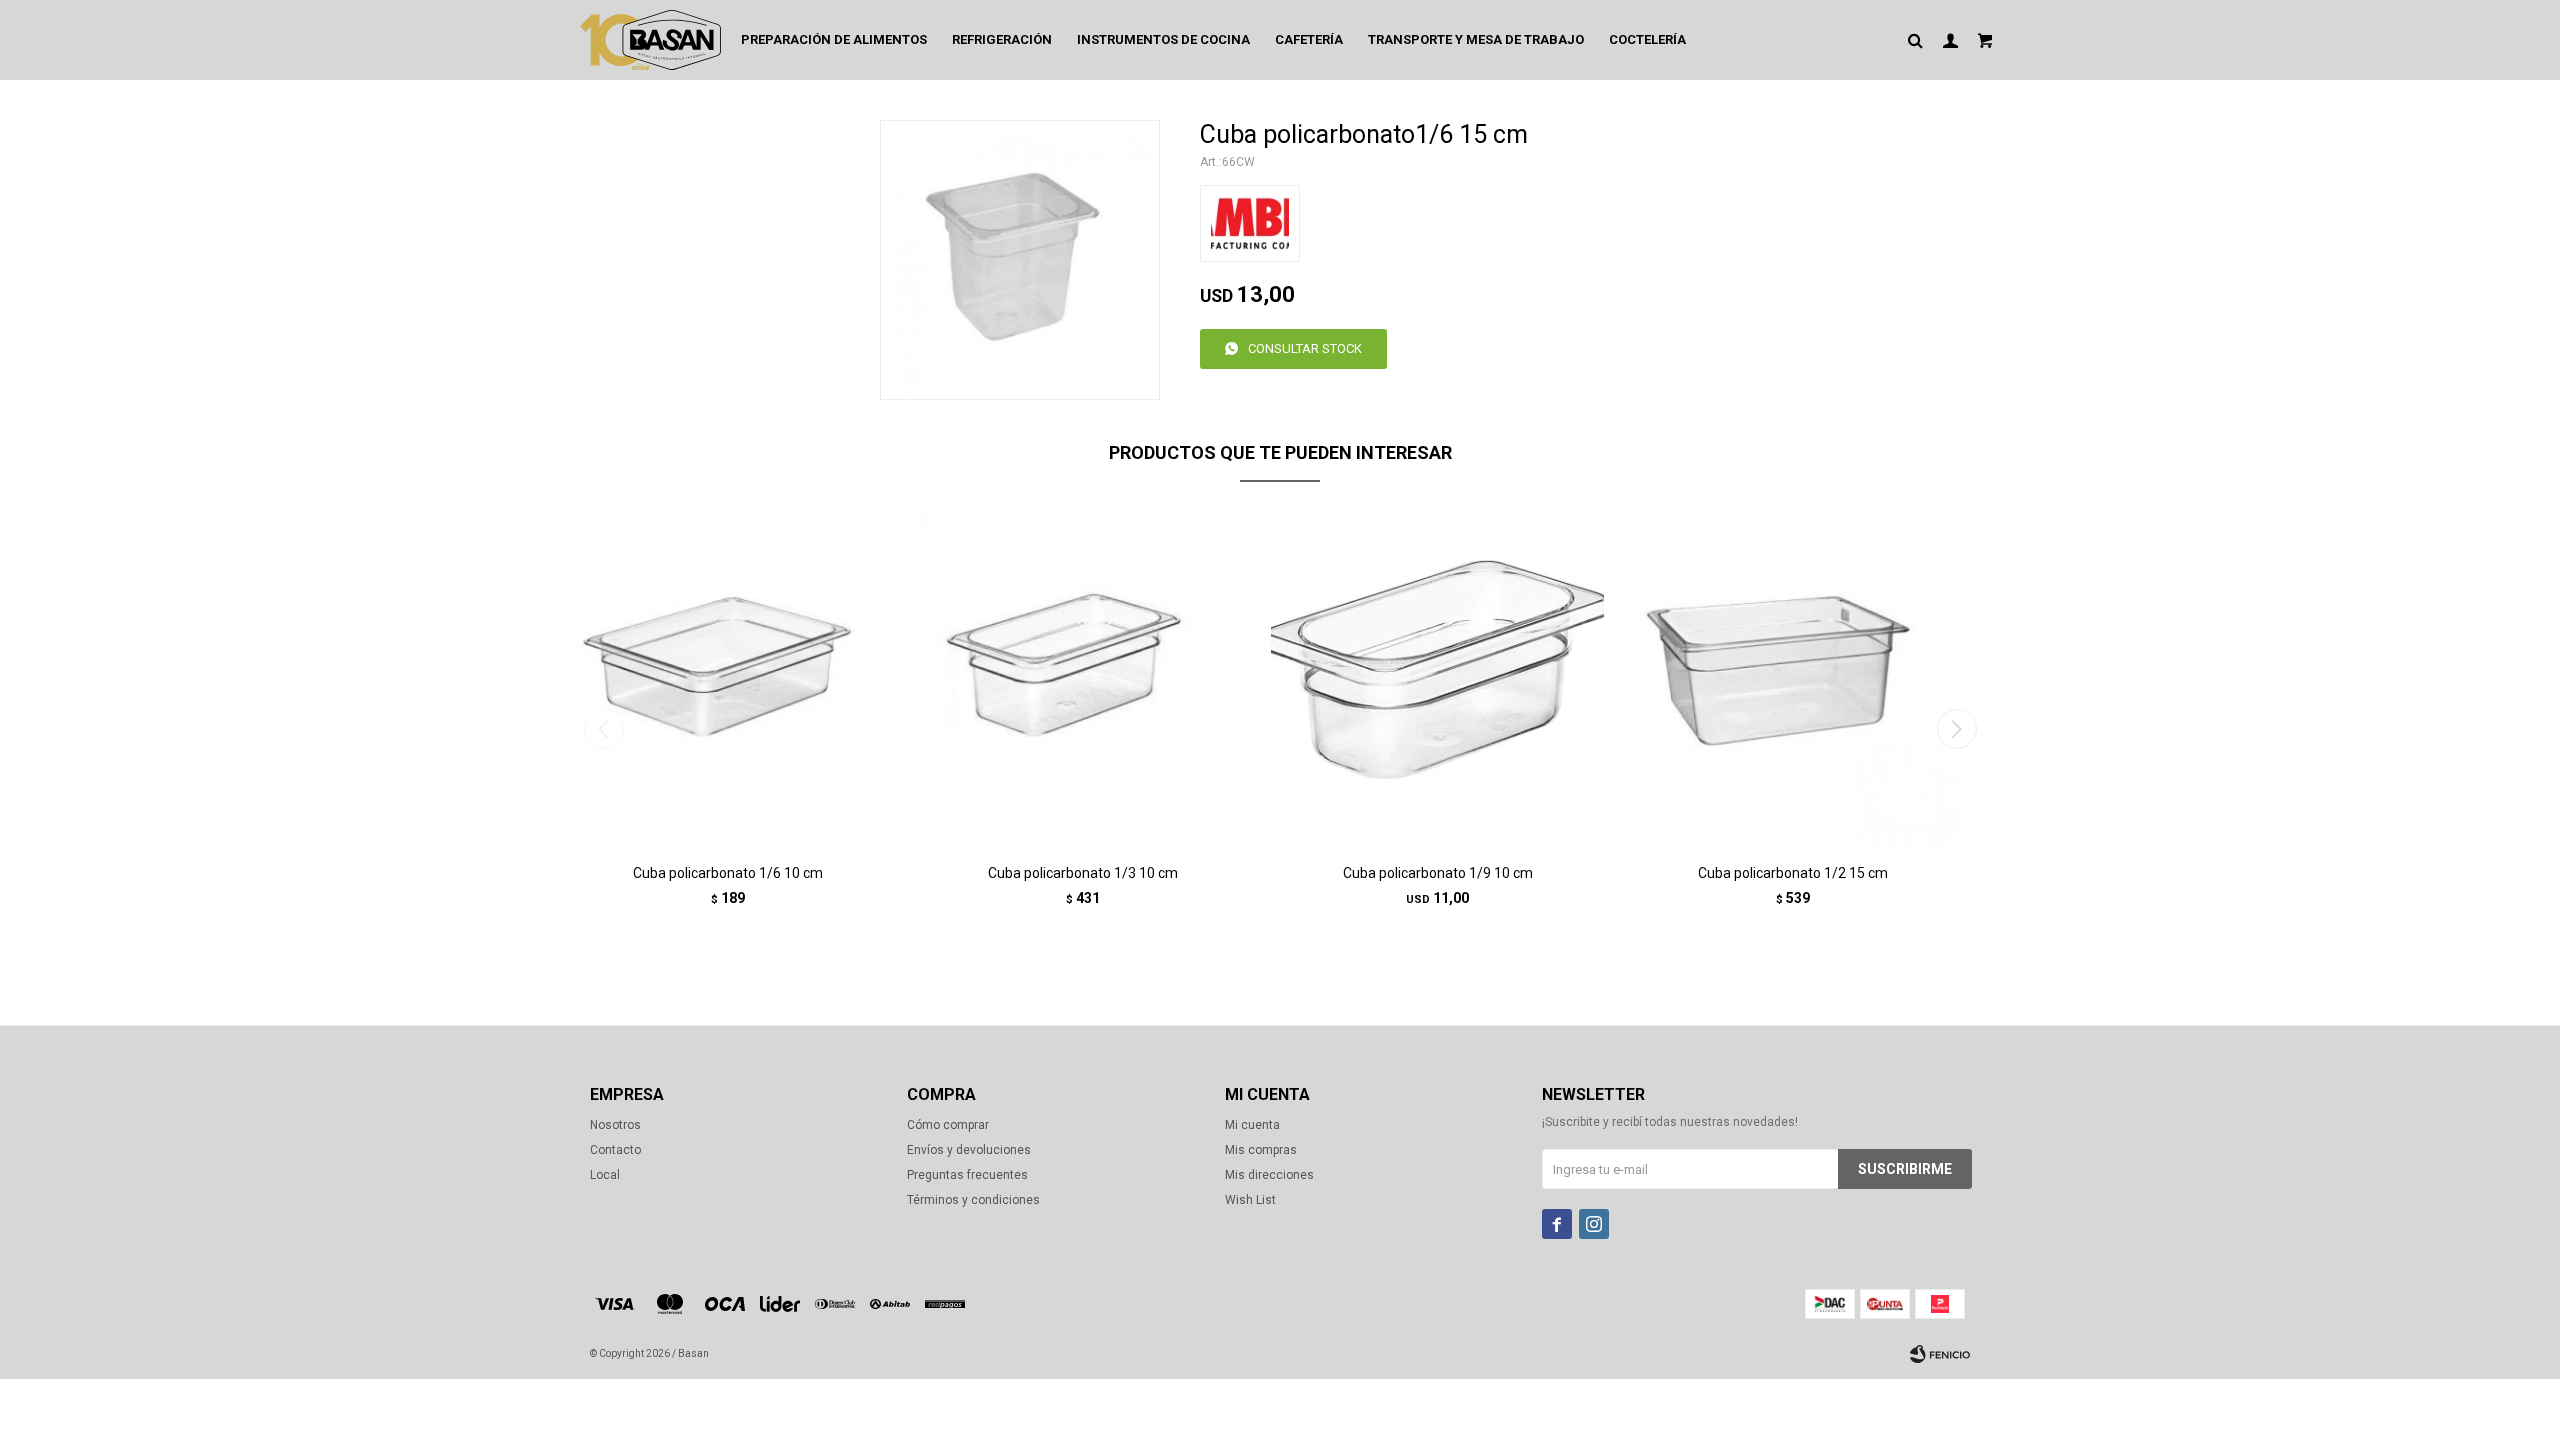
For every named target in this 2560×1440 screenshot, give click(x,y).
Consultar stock (1305, 348)
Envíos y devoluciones (969, 1150)
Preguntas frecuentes (967, 1175)
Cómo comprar (948, 1125)
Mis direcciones (1269, 1175)
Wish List (1250, 1200)
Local (605, 1175)
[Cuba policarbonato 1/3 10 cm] (1082, 679)
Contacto (615, 1150)
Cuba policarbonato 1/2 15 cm (1793, 873)
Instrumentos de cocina (1163, 39)
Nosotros (615, 1125)
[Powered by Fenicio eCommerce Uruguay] (1940, 1354)
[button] (1956, 729)
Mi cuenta (1252, 1125)
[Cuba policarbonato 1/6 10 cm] (727, 679)
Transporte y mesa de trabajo (1476, 39)
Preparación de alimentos (834, 39)
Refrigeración (1002, 39)
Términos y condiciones (973, 1200)
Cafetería (1309, 39)
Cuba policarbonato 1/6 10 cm (728, 873)
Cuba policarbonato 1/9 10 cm (1438, 873)
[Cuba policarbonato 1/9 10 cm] (1437, 679)
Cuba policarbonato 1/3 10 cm (1083, 873)
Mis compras (1261, 1150)
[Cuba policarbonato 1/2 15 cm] (1792, 679)
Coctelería (1647, 39)
